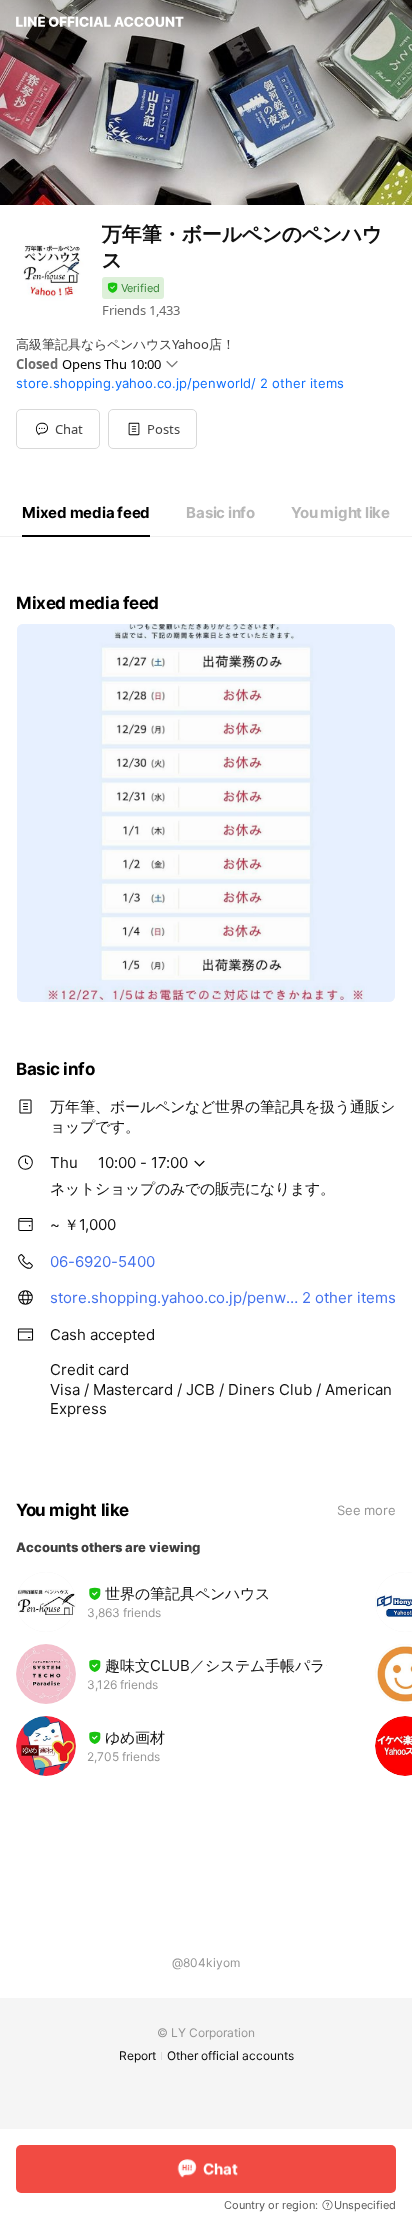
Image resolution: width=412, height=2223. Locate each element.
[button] (152, 429)
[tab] (86, 513)
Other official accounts (230, 2055)
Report (137, 2055)
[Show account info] (133, 288)
